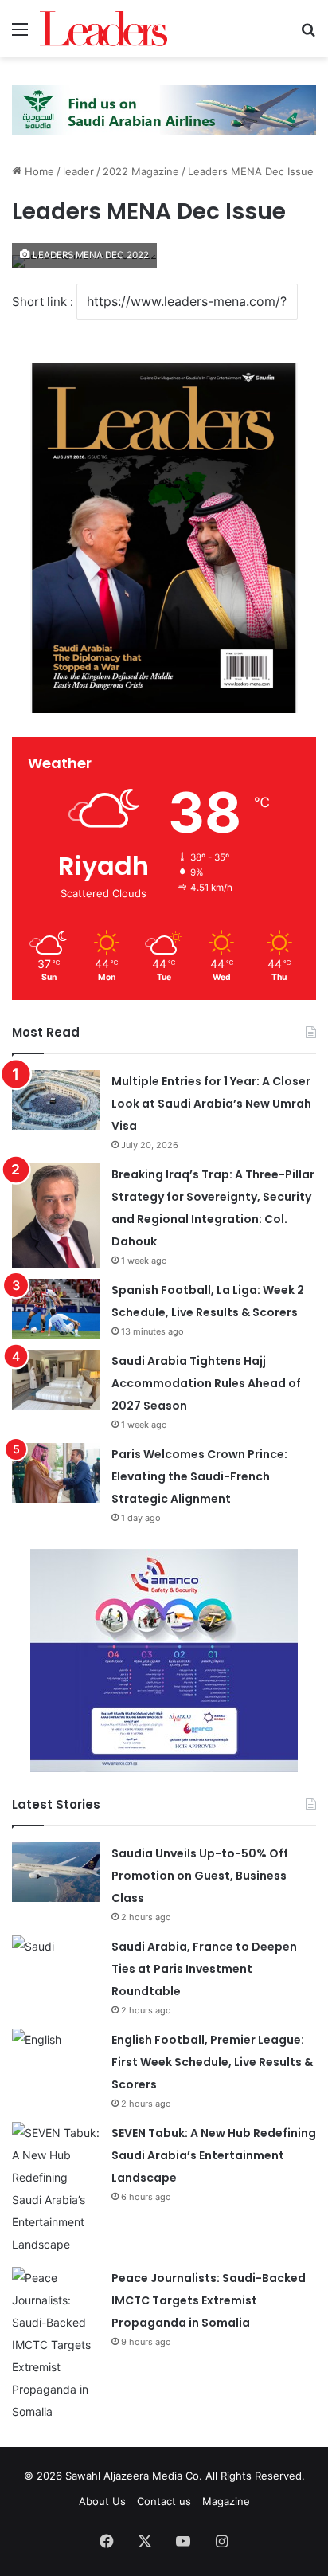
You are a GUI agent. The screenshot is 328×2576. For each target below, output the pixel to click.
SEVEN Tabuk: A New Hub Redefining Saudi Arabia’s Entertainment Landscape (214, 2155)
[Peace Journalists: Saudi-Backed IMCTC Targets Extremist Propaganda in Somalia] (56, 2345)
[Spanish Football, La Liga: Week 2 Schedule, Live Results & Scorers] (56, 1309)
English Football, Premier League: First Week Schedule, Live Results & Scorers (212, 2062)
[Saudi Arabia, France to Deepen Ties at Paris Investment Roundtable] (56, 1965)
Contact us (164, 2501)
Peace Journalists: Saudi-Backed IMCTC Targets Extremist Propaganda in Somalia (209, 2300)
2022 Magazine (141, 171)
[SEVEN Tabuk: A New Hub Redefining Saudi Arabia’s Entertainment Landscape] (56, 2189)
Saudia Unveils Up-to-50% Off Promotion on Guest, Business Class (200, 1876)
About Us (102, 2501)
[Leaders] (103, 29)
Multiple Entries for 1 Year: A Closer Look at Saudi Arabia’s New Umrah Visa (211, 1104)
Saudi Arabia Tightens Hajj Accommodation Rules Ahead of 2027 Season (206, 1383)
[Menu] (20, 35)
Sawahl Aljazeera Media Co (132, 2476)
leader (78, 171)
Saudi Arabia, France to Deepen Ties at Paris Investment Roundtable (204, 1969)
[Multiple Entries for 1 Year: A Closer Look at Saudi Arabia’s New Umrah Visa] (56, 1100)
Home (38, 171)
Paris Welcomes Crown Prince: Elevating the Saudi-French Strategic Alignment (199, 1476)
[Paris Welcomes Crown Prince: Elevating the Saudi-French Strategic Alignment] (56, 1473)
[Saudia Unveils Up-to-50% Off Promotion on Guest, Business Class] (56, 1872)
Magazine (226, 2501)
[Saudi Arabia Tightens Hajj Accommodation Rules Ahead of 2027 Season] (56, 1380)
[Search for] (308, 35)
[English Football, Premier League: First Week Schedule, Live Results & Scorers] (56, 2058)
